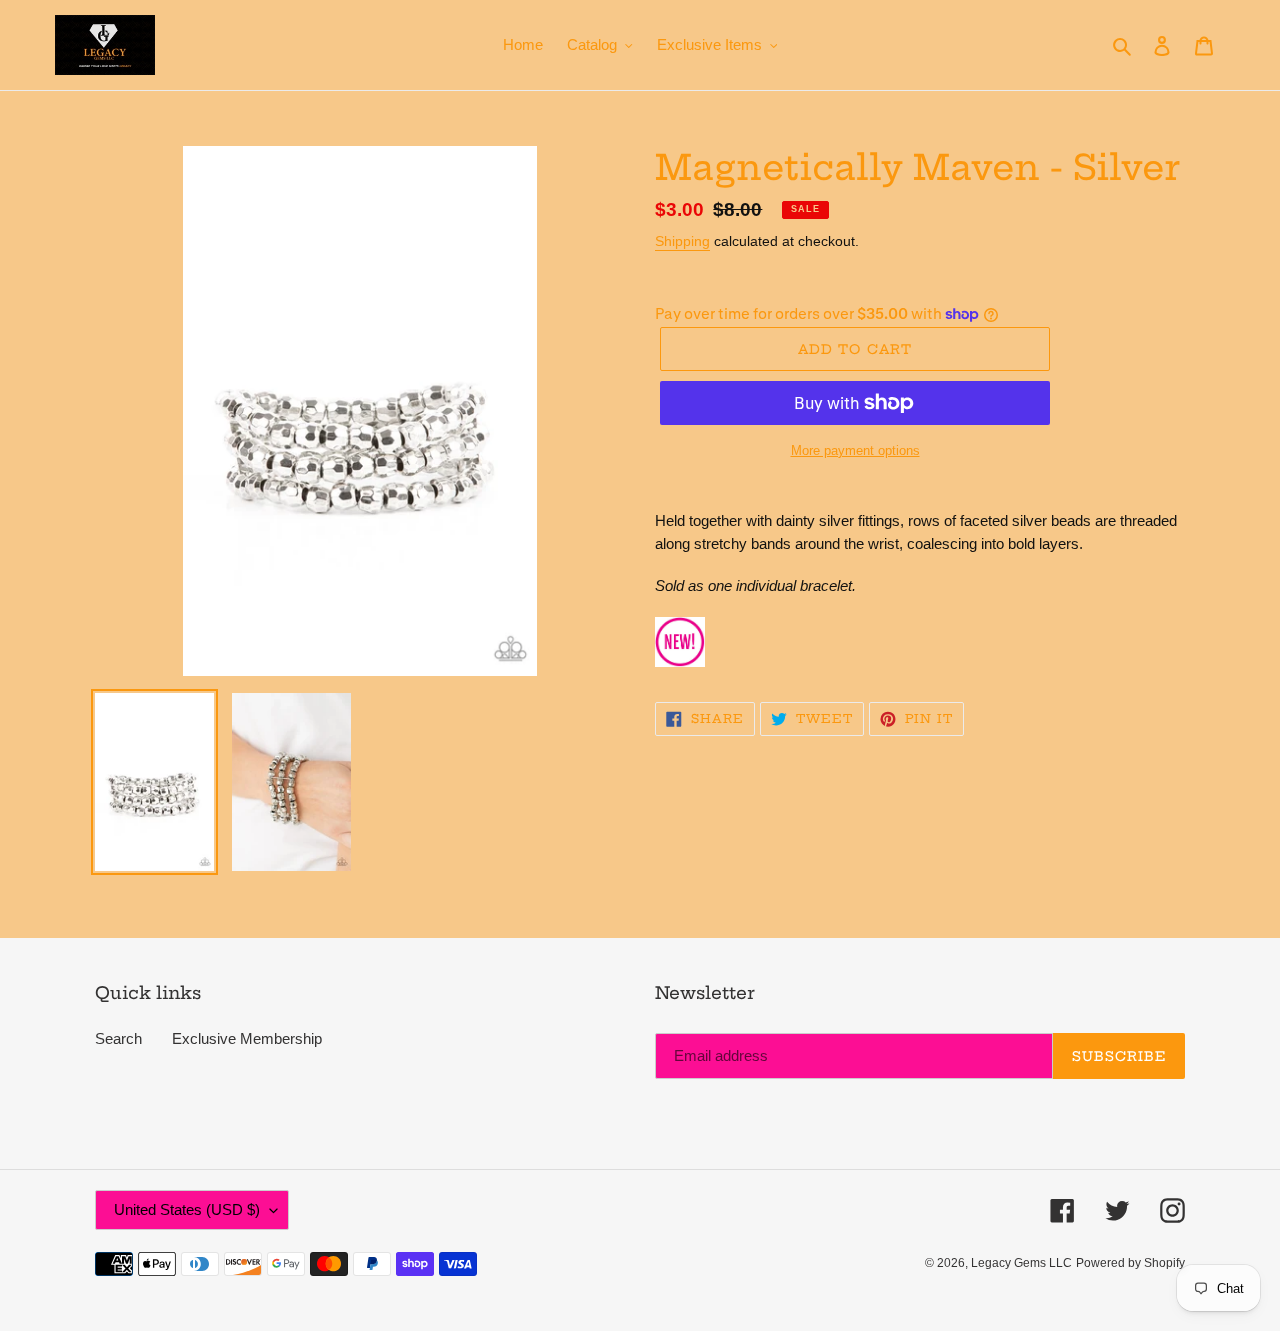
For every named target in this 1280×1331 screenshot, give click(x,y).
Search (118, 1038)
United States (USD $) (187, 1209)
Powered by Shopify (1130, 1263)
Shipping (682, 241)
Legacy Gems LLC (1021, 1263)
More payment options (855, 450)
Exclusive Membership (247, 1038)
